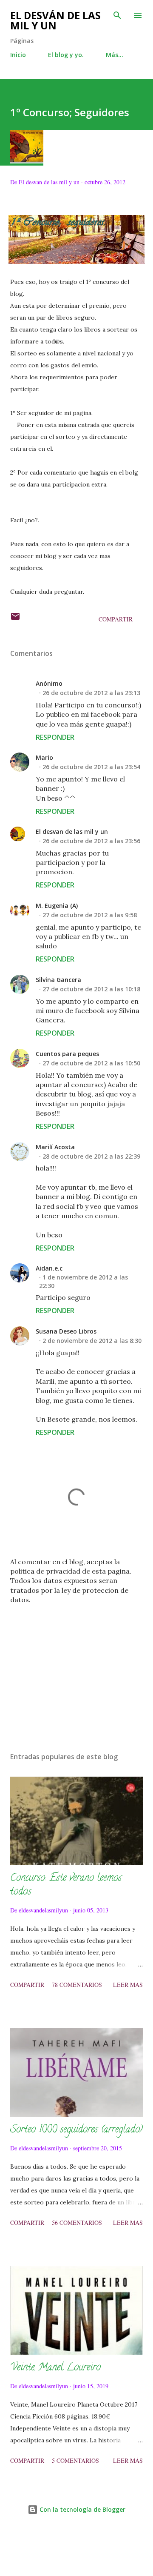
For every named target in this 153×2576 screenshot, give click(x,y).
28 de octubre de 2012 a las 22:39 (91, 1156)
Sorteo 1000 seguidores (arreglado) (76, 2130)
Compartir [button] (116, 619)
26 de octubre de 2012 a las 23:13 (91, 693)
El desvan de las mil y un (72, 831)
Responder (55, 737)
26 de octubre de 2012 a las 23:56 (91, 841)
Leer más (128, 1985)
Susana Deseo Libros (66, 1331)
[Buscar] (117, 15)
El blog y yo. (66, 55)
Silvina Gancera (58, 980)
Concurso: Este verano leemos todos (66, 1885)
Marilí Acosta (55, 1147)
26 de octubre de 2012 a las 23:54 (91, 767)
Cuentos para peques (67, 1054)
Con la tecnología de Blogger (82, 2509)
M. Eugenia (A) (57, 906)
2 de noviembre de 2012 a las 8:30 (92, 1341)
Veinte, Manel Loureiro (55, 2368)
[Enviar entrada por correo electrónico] (15, 619)
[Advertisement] (76, 1672)
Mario (44, 757)
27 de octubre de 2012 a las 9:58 (90, 915)
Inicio (18, 55)
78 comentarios (77, 1985)
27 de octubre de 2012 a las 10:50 (91, 1063)
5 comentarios (75, 2460)
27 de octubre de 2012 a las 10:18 (91, 989)
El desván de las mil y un (55, 20)
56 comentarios (77, 2223)
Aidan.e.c (49, 1268)
